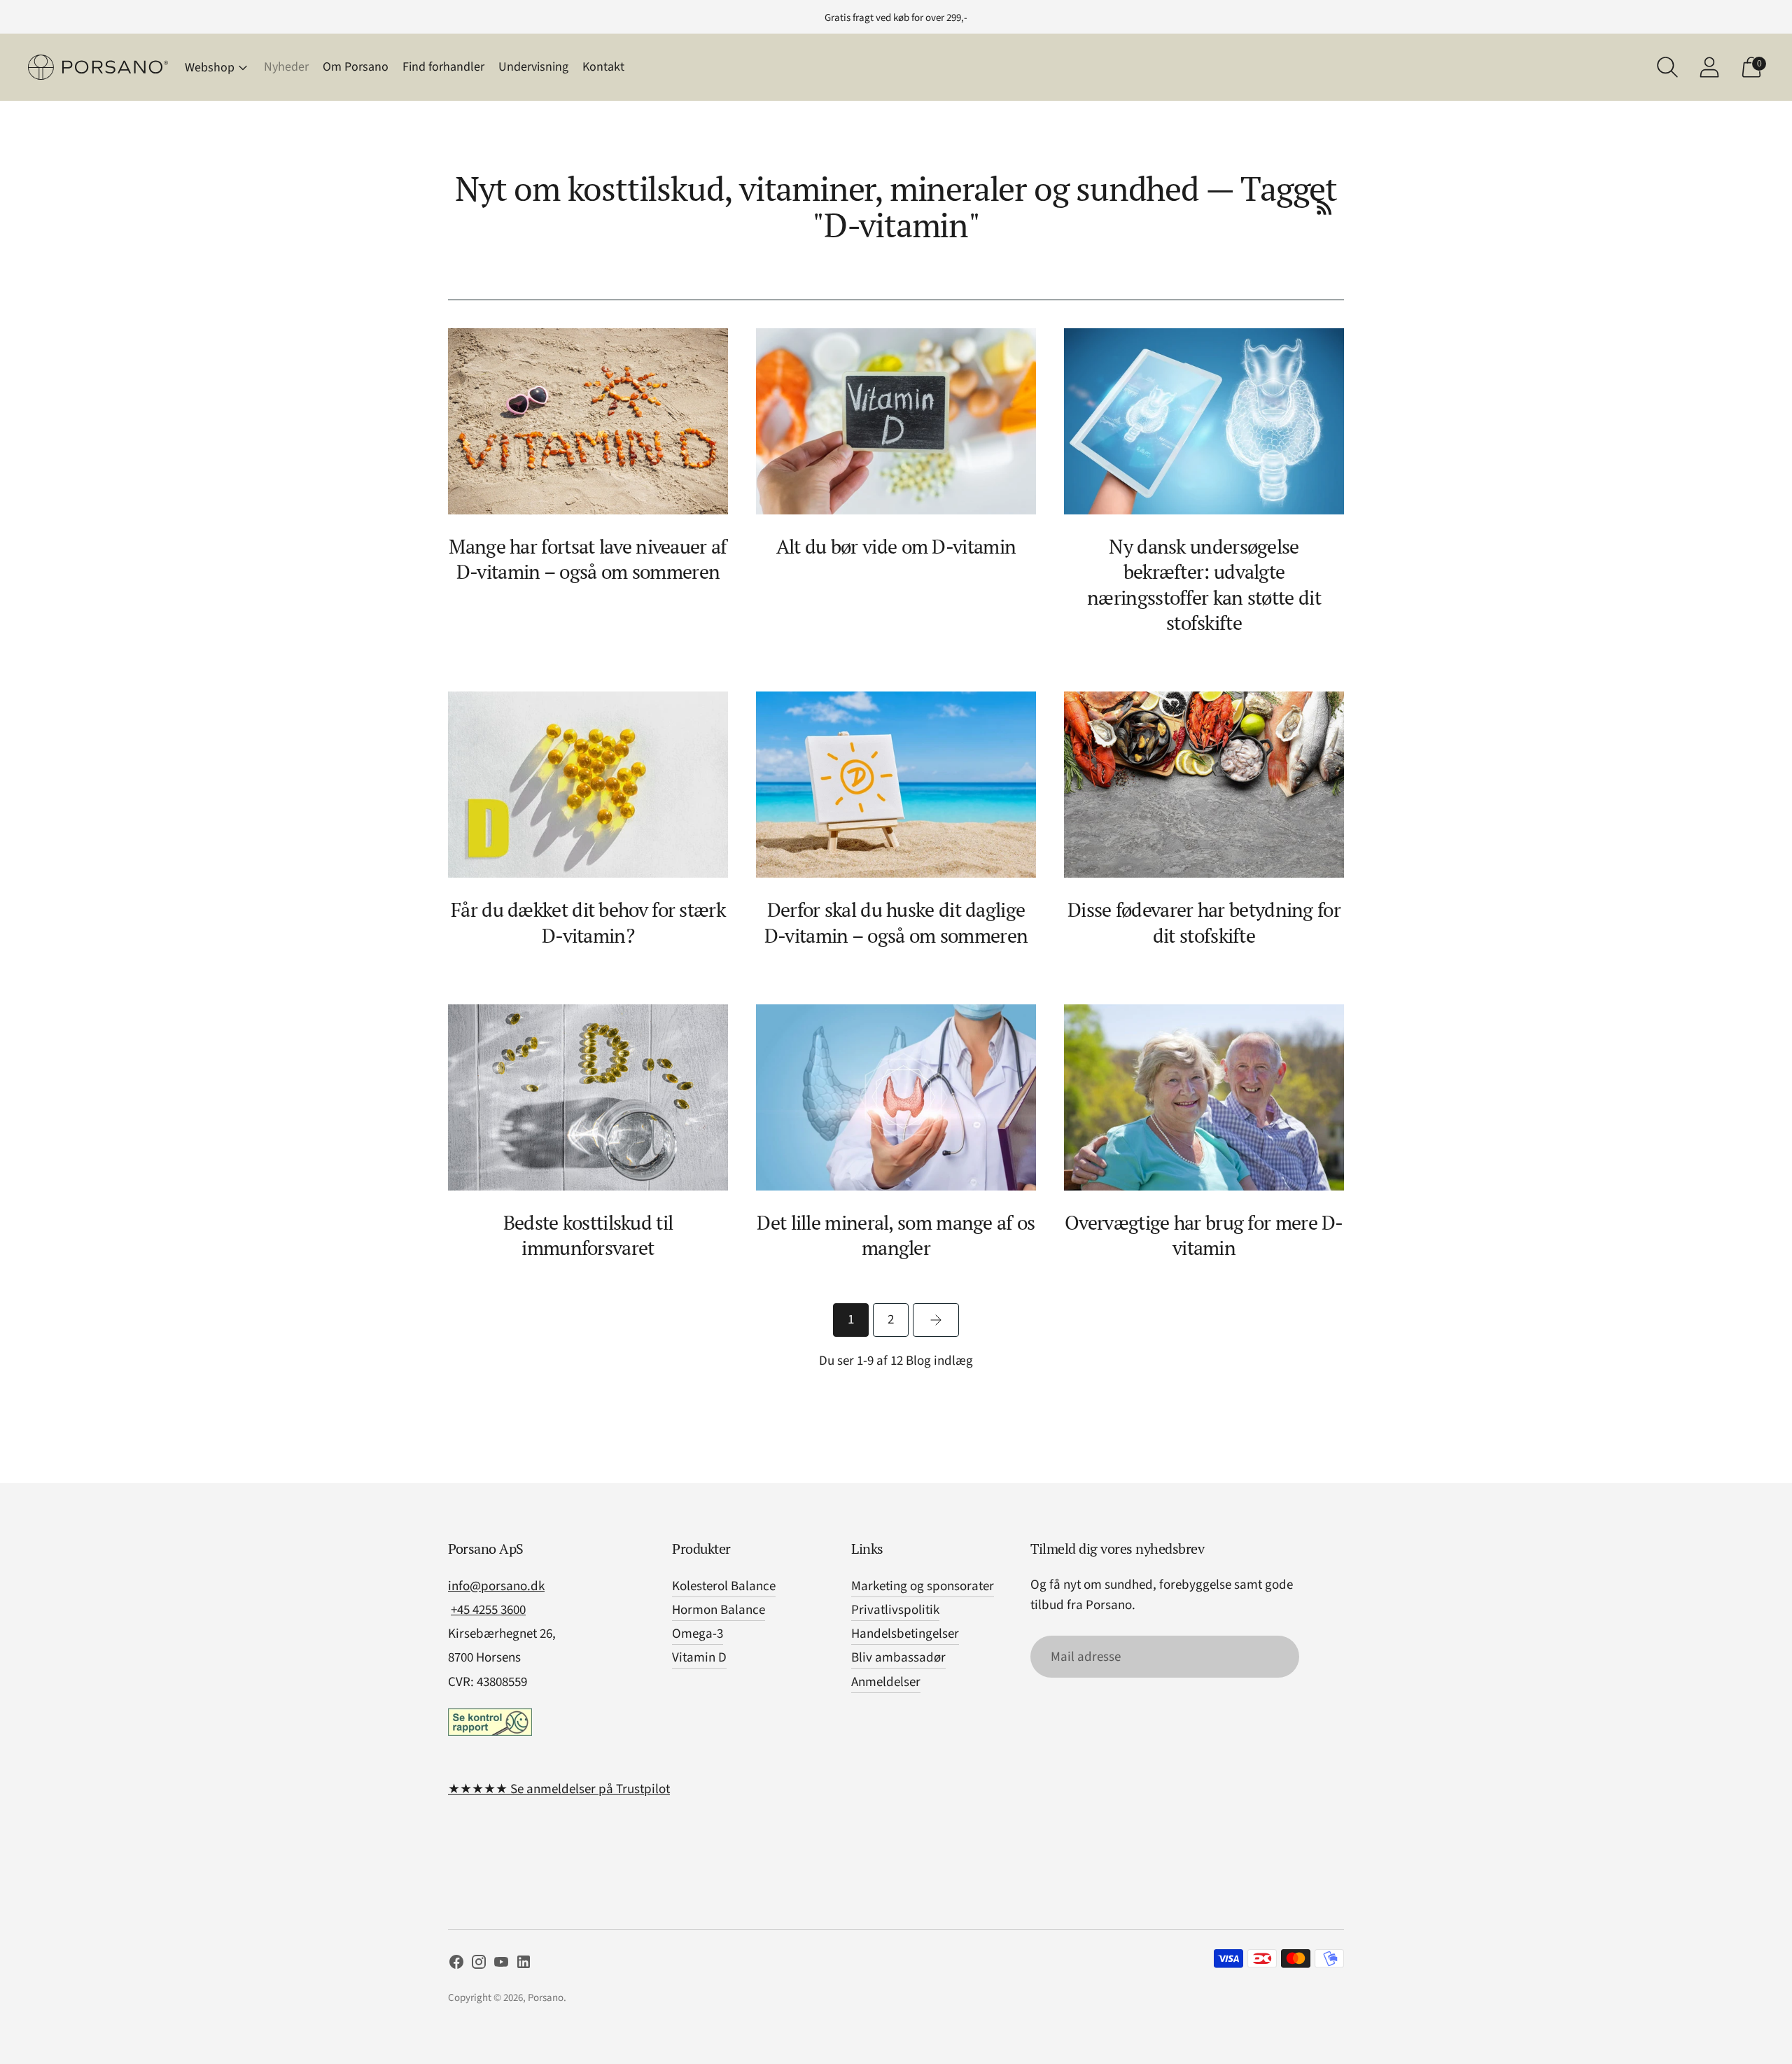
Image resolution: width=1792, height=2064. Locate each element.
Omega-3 (698, 1634)
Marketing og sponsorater (923, 1586)
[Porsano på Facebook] (456, 1965)
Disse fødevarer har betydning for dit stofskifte (1204, 922)
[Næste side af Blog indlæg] (936, 1320)
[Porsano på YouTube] (501, 1965)
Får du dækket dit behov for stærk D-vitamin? (588, 922)
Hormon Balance (719, 1610)
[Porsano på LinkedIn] (524, 1965)
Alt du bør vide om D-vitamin (896, 546)
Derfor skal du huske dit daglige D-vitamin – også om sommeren (896, 922)
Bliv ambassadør (898, 1658)
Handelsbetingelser (905, 1634)
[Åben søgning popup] (1667, 67)
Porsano (546, 1998)
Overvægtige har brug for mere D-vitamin (1204, 1235)
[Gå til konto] (1709, 67)
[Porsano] (98, 68)
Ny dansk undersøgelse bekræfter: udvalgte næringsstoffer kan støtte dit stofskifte (1204, 584)
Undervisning (533, 67)
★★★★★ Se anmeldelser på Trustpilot (559, 1789)
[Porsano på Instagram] (479, 1965)
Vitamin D (699, 1658)
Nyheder (286, 67)
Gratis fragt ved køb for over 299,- (896, 18)
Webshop (210, 68)
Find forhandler (443, 67)
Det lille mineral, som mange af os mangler (896, 1235)
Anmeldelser (886, 1682)
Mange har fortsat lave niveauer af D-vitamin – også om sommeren (588, 559)
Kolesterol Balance (724, 1586)
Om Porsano (356, 67)
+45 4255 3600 (488, 1610)
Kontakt (603, 67)
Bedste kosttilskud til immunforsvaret (588, 1235)
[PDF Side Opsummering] (1324, 207)
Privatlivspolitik (895, 1610)
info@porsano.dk (496, 1586)
